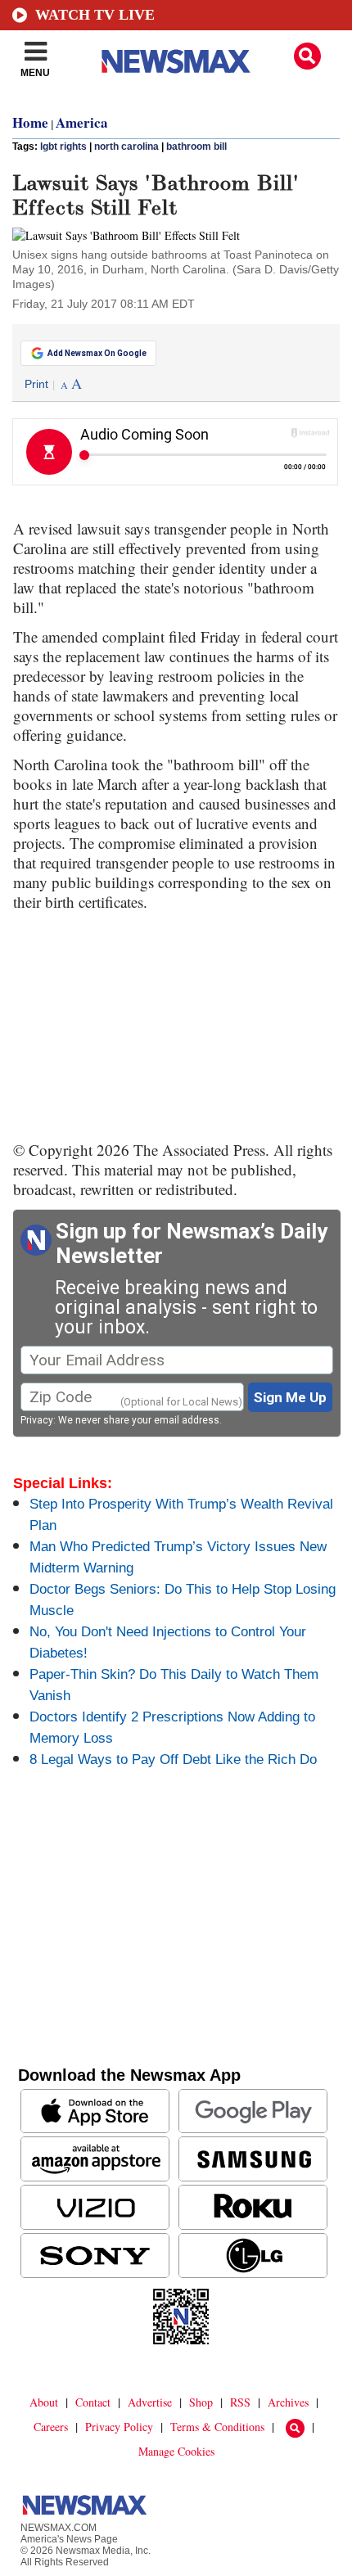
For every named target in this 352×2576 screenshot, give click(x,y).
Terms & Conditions (217, 2427)
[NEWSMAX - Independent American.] (176, 61)
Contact (93, 2402)
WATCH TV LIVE (95, 15)
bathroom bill (196, 147)
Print (36, 384)
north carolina (126, 147)
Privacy (37, 1420)
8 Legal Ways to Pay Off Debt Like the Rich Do (173, 1759)
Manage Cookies (176, 2451)
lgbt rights (63, 147)
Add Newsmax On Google (97, 353)
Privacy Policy (119, 2427)
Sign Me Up (290, 1397)
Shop (201, 2402)
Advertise (150, 2402)
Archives (288, 2402)
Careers (51, 2427)
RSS (240, 2402)
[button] (307, 56)
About (44, 2402)
